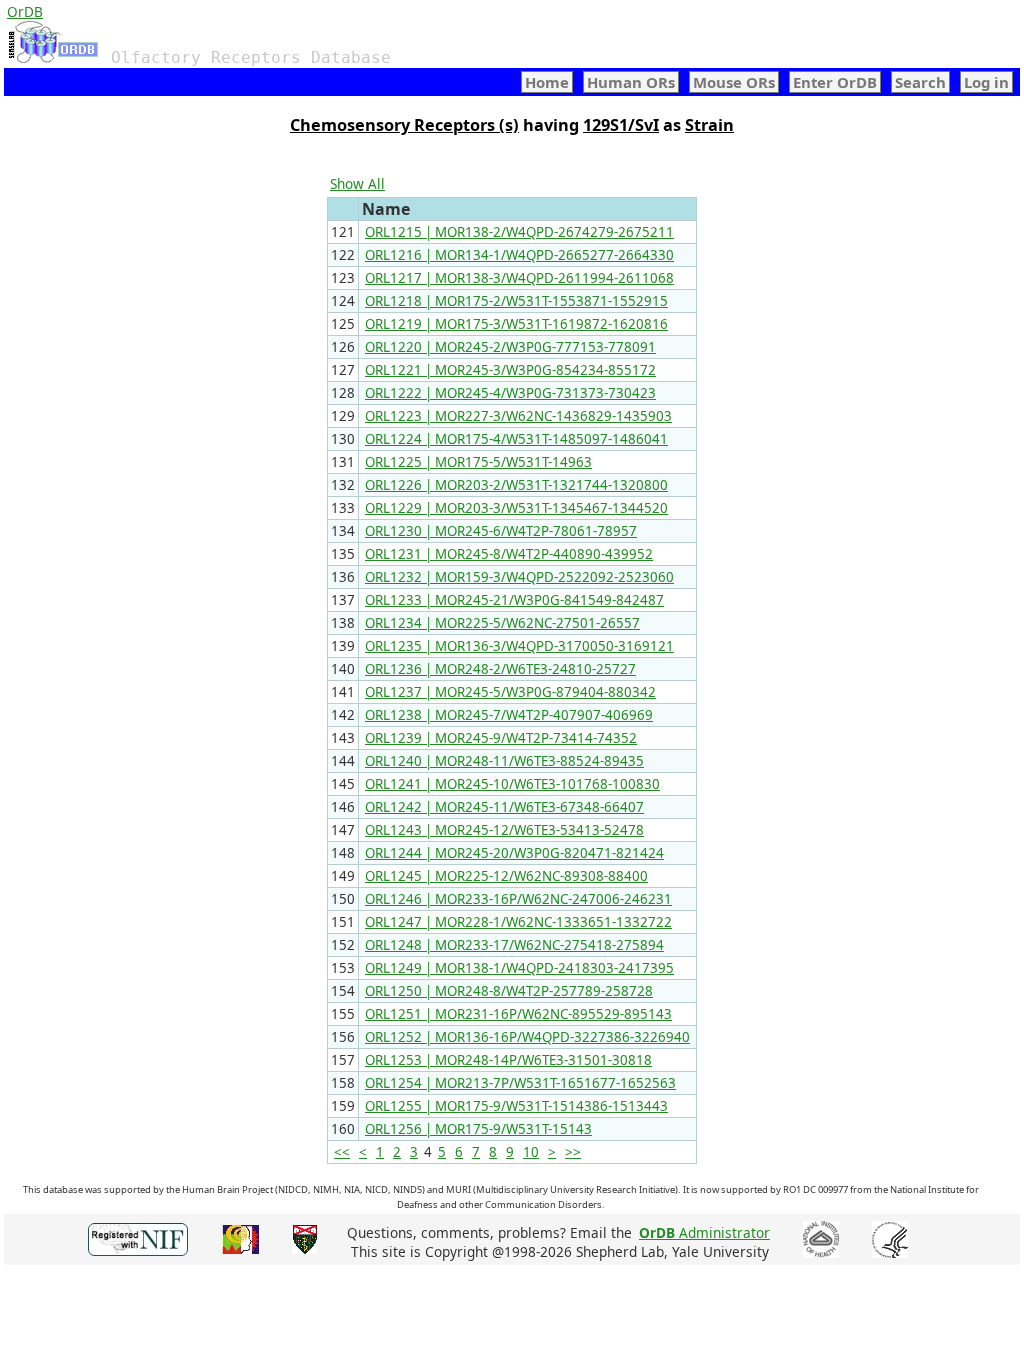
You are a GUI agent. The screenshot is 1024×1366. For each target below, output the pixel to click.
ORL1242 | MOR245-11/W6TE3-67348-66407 (504, 807)
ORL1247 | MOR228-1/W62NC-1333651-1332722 (518, 922)
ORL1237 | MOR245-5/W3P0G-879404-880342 (510, 692)
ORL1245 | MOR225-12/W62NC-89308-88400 (506, 876)
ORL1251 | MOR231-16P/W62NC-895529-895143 (518, 1014)
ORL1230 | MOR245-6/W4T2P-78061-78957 (501, 531)
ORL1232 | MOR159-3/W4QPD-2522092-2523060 (519, 577)
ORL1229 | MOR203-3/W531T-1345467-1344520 (516, 508)
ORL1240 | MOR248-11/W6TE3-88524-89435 (504, 761)
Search (920, 82)
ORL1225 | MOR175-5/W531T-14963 (478, 462)
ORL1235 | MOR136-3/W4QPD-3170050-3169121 (519, 646)
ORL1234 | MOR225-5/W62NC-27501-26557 (502, 623)
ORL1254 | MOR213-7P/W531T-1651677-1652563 (520, 1083)
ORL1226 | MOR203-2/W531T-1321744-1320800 (516, 485)
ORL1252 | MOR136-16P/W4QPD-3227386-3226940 (527, 1037)
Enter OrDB (835, 82)
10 (531, 1152)
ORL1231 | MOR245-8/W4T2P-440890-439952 (509, 554)
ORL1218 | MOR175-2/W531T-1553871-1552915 (516, 301)
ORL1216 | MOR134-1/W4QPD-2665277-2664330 (519, 255)
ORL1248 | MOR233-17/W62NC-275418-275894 (514, 945)
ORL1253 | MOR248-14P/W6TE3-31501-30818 (508, 1060)
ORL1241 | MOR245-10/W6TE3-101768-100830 (512, 784)
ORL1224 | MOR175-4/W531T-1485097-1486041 (516, 439)
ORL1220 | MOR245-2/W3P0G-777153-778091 (510, 347)
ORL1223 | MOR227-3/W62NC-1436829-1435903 (518, 416)
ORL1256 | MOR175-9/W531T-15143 (478, 1129)
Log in (986, 82)
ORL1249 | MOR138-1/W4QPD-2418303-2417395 (519, 968)
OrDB (25, 11)
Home (547, 82)
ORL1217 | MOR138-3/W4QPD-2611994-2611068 (519, 278)
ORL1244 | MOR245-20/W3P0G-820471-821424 (514, 853)
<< (342, 1152)
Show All (357, 183)
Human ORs (631, 82)
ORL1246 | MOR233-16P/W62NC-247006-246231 (518, 899)
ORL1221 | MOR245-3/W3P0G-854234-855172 (510, 370)
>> (573, 1152)
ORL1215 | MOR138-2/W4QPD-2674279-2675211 (519, 232)
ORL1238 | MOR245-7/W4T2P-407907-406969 (509, 715)
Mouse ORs (734, 82)
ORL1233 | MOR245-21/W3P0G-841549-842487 (514, 600)
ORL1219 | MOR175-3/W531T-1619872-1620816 (516, 324)
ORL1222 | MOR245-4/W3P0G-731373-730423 (510, 393)
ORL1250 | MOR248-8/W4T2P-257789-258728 (509, 991)
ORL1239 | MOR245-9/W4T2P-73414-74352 (501, 738)
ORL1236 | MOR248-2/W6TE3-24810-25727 (500, 669)
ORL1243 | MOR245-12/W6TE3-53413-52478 (504, 830)
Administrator (704, 1232)
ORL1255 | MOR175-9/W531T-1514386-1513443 (516, 1106)
